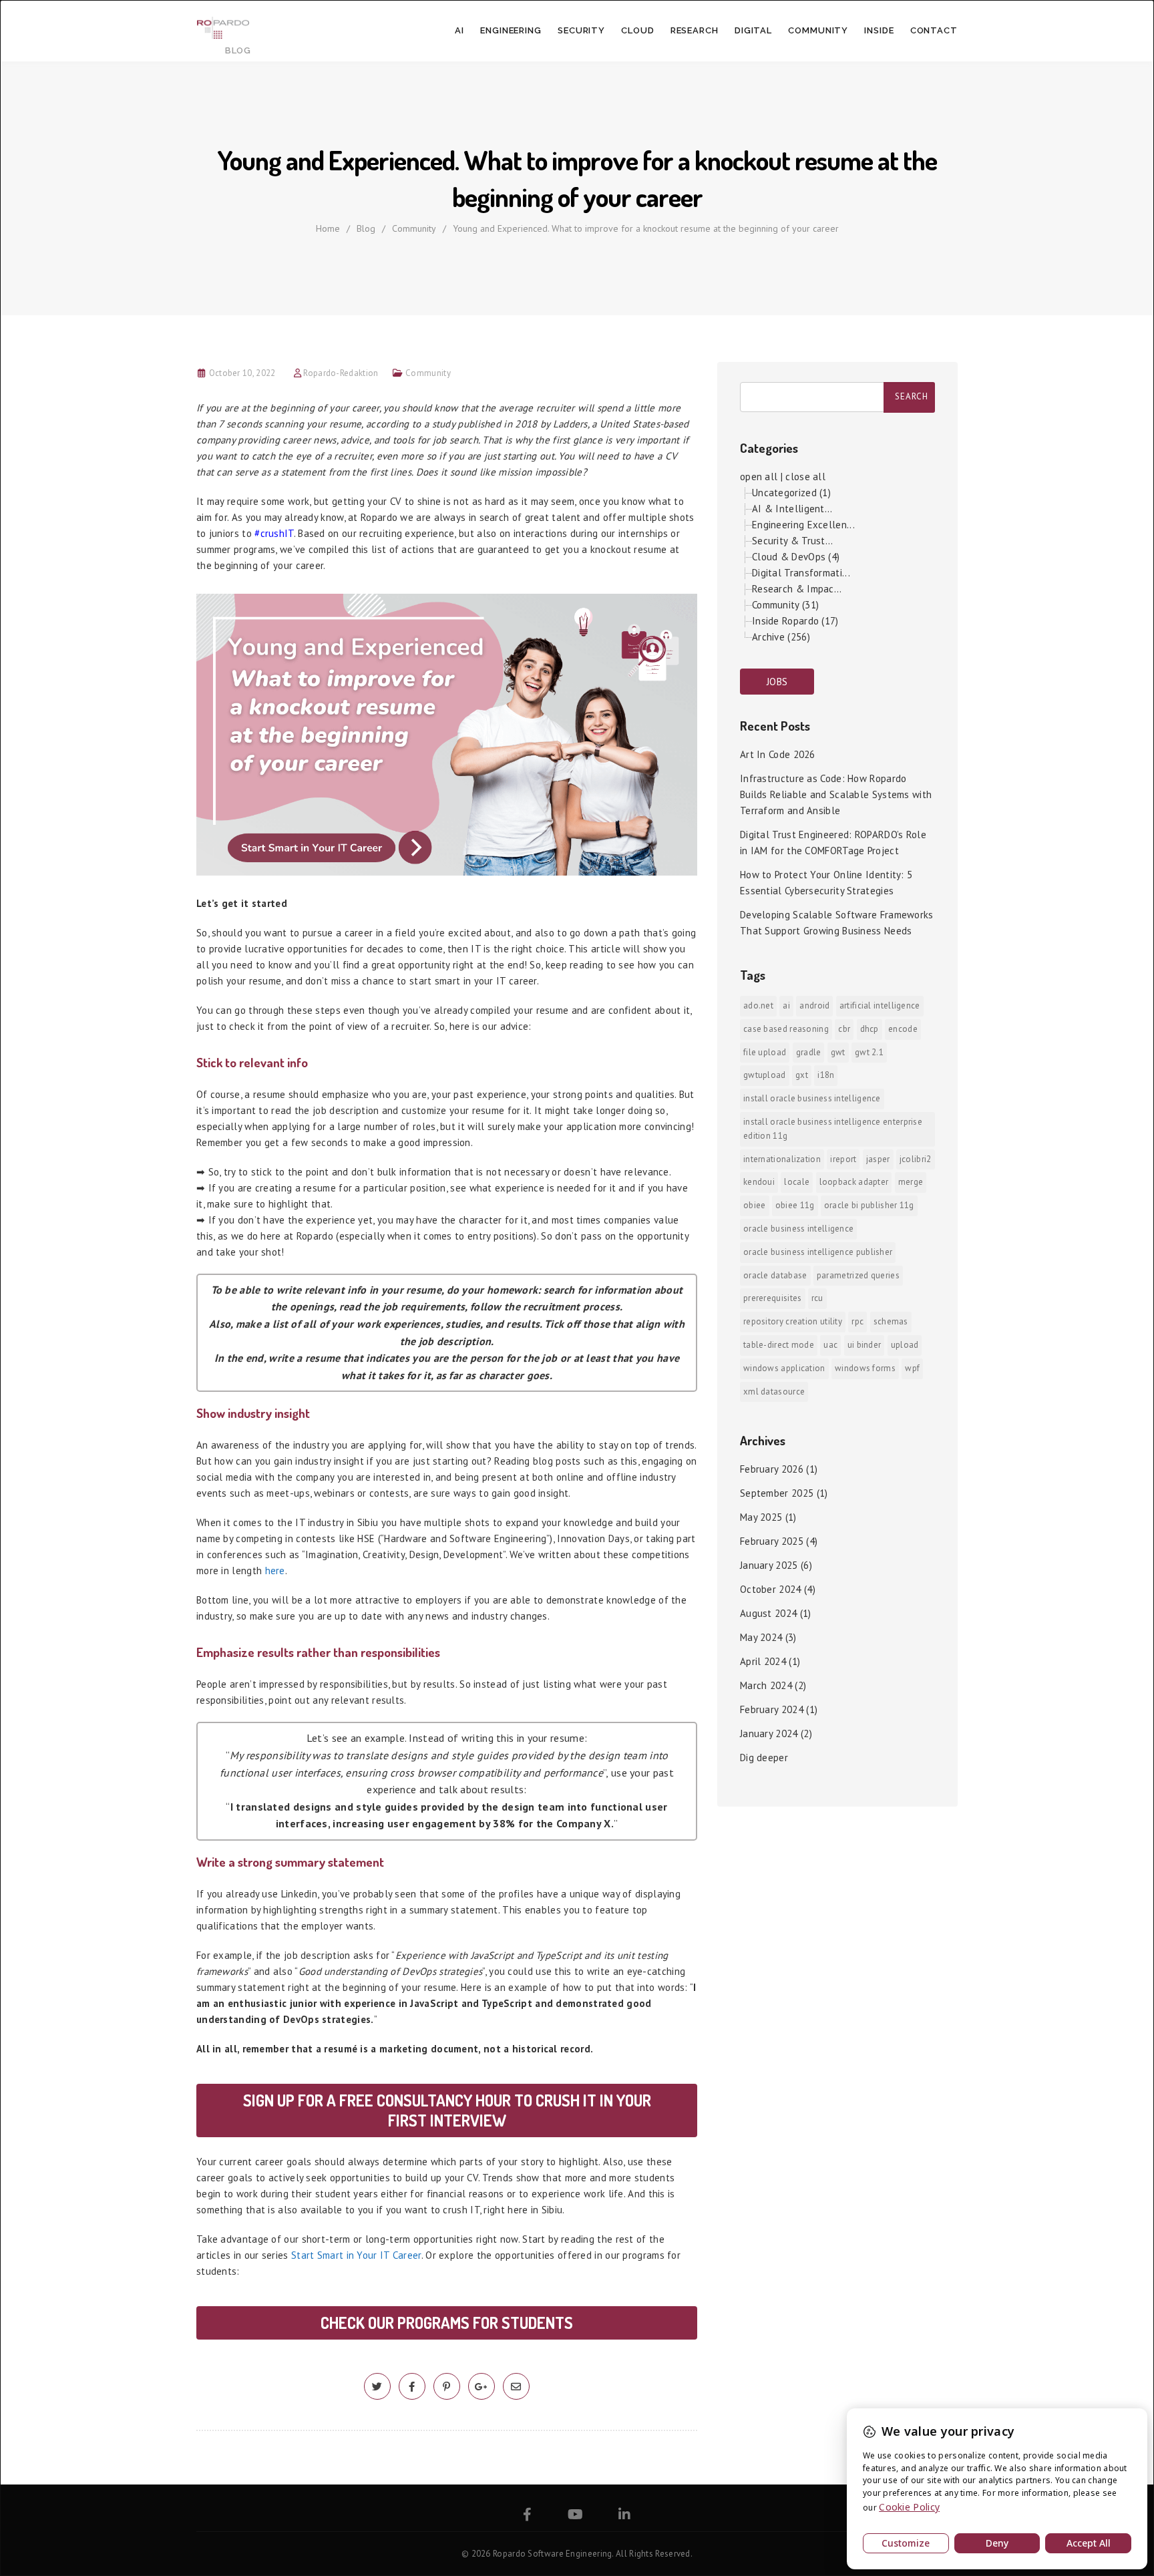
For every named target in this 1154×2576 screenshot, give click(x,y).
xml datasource (774, 1392)
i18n (826, 1075)
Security (581, 30)
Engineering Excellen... (803, 525)
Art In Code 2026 (778, 754)
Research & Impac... (797, 589)
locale (797, 1182)
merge (911, 1182)
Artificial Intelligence (880, 1005)
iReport (843, 1159)
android (814, 1005)
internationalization (782, 1159)
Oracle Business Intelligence (798, 1229)
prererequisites (773, 1298)
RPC (857, 1321)
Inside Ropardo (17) (795, 621)
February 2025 (772, 1541)
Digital (753, 30)
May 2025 (761, 1517)
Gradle (809, 1052)
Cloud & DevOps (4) (796, 557)
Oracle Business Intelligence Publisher (818, 1252)
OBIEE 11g (795, 1205)
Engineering (511, 30)
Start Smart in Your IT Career (356, 2255)
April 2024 (763, 1661)
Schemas (891, 1321)
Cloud (638, 30)
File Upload (765, 1052)
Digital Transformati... (801, 573)
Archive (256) (781, 637)
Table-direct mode (779, 1345)
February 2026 (772, 1469)
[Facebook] (527, 2516)
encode (903, 1029)
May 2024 (761, 1637)
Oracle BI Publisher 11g (869, 1205)
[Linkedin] (624, 2516)
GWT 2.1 (869, 1052)
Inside (879, 30)
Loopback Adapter (854, 1182)
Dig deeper (764, 1758)
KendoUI (759, 1182)
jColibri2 (916, 1159)
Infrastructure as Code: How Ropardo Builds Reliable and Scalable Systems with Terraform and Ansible (836, 794)
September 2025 (777, 1493)
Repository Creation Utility (793, 1321)
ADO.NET (758, 1005)
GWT (838, 1052)
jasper (878, 1159)
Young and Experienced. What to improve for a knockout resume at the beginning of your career (646, 228)
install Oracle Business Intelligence (812, 1098)
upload (905, 1345)
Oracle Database (775, 1275)
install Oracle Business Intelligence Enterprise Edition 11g (833, 1129)
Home (328, 228)
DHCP (870, 1029)
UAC (830, 1345)
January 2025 (769, 1565)
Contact (934, 30)
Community (818, 30)
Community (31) (785, 605)
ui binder (864, 1345)
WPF (912, 1368)
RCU (817, 1298)
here (275, 1571)
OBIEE (755, 1205)
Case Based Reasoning (786, 1029)
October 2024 (771, 1589)
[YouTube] (575, 2516)
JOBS (777, 682)
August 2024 (768, 1613)
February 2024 (772, 1709)
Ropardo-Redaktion (341, 373)
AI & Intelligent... (792, 509)
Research (695, 30)
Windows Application (784, 1368)
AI (459, 30)
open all (759, 477)
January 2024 (769, 1733)
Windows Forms (865, 1368)
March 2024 (766, 1685)
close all (805, 477)
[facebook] (412, 2387)
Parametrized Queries (858, 1275)
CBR (844, 1029)
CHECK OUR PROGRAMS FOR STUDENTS (447, 2323)
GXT (802, 1075)
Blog (366, 228)
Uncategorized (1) (791, 493)
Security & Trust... (793, 541)
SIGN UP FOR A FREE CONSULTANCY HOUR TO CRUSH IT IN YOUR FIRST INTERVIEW (447, 2110)
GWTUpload (765, 1075)
